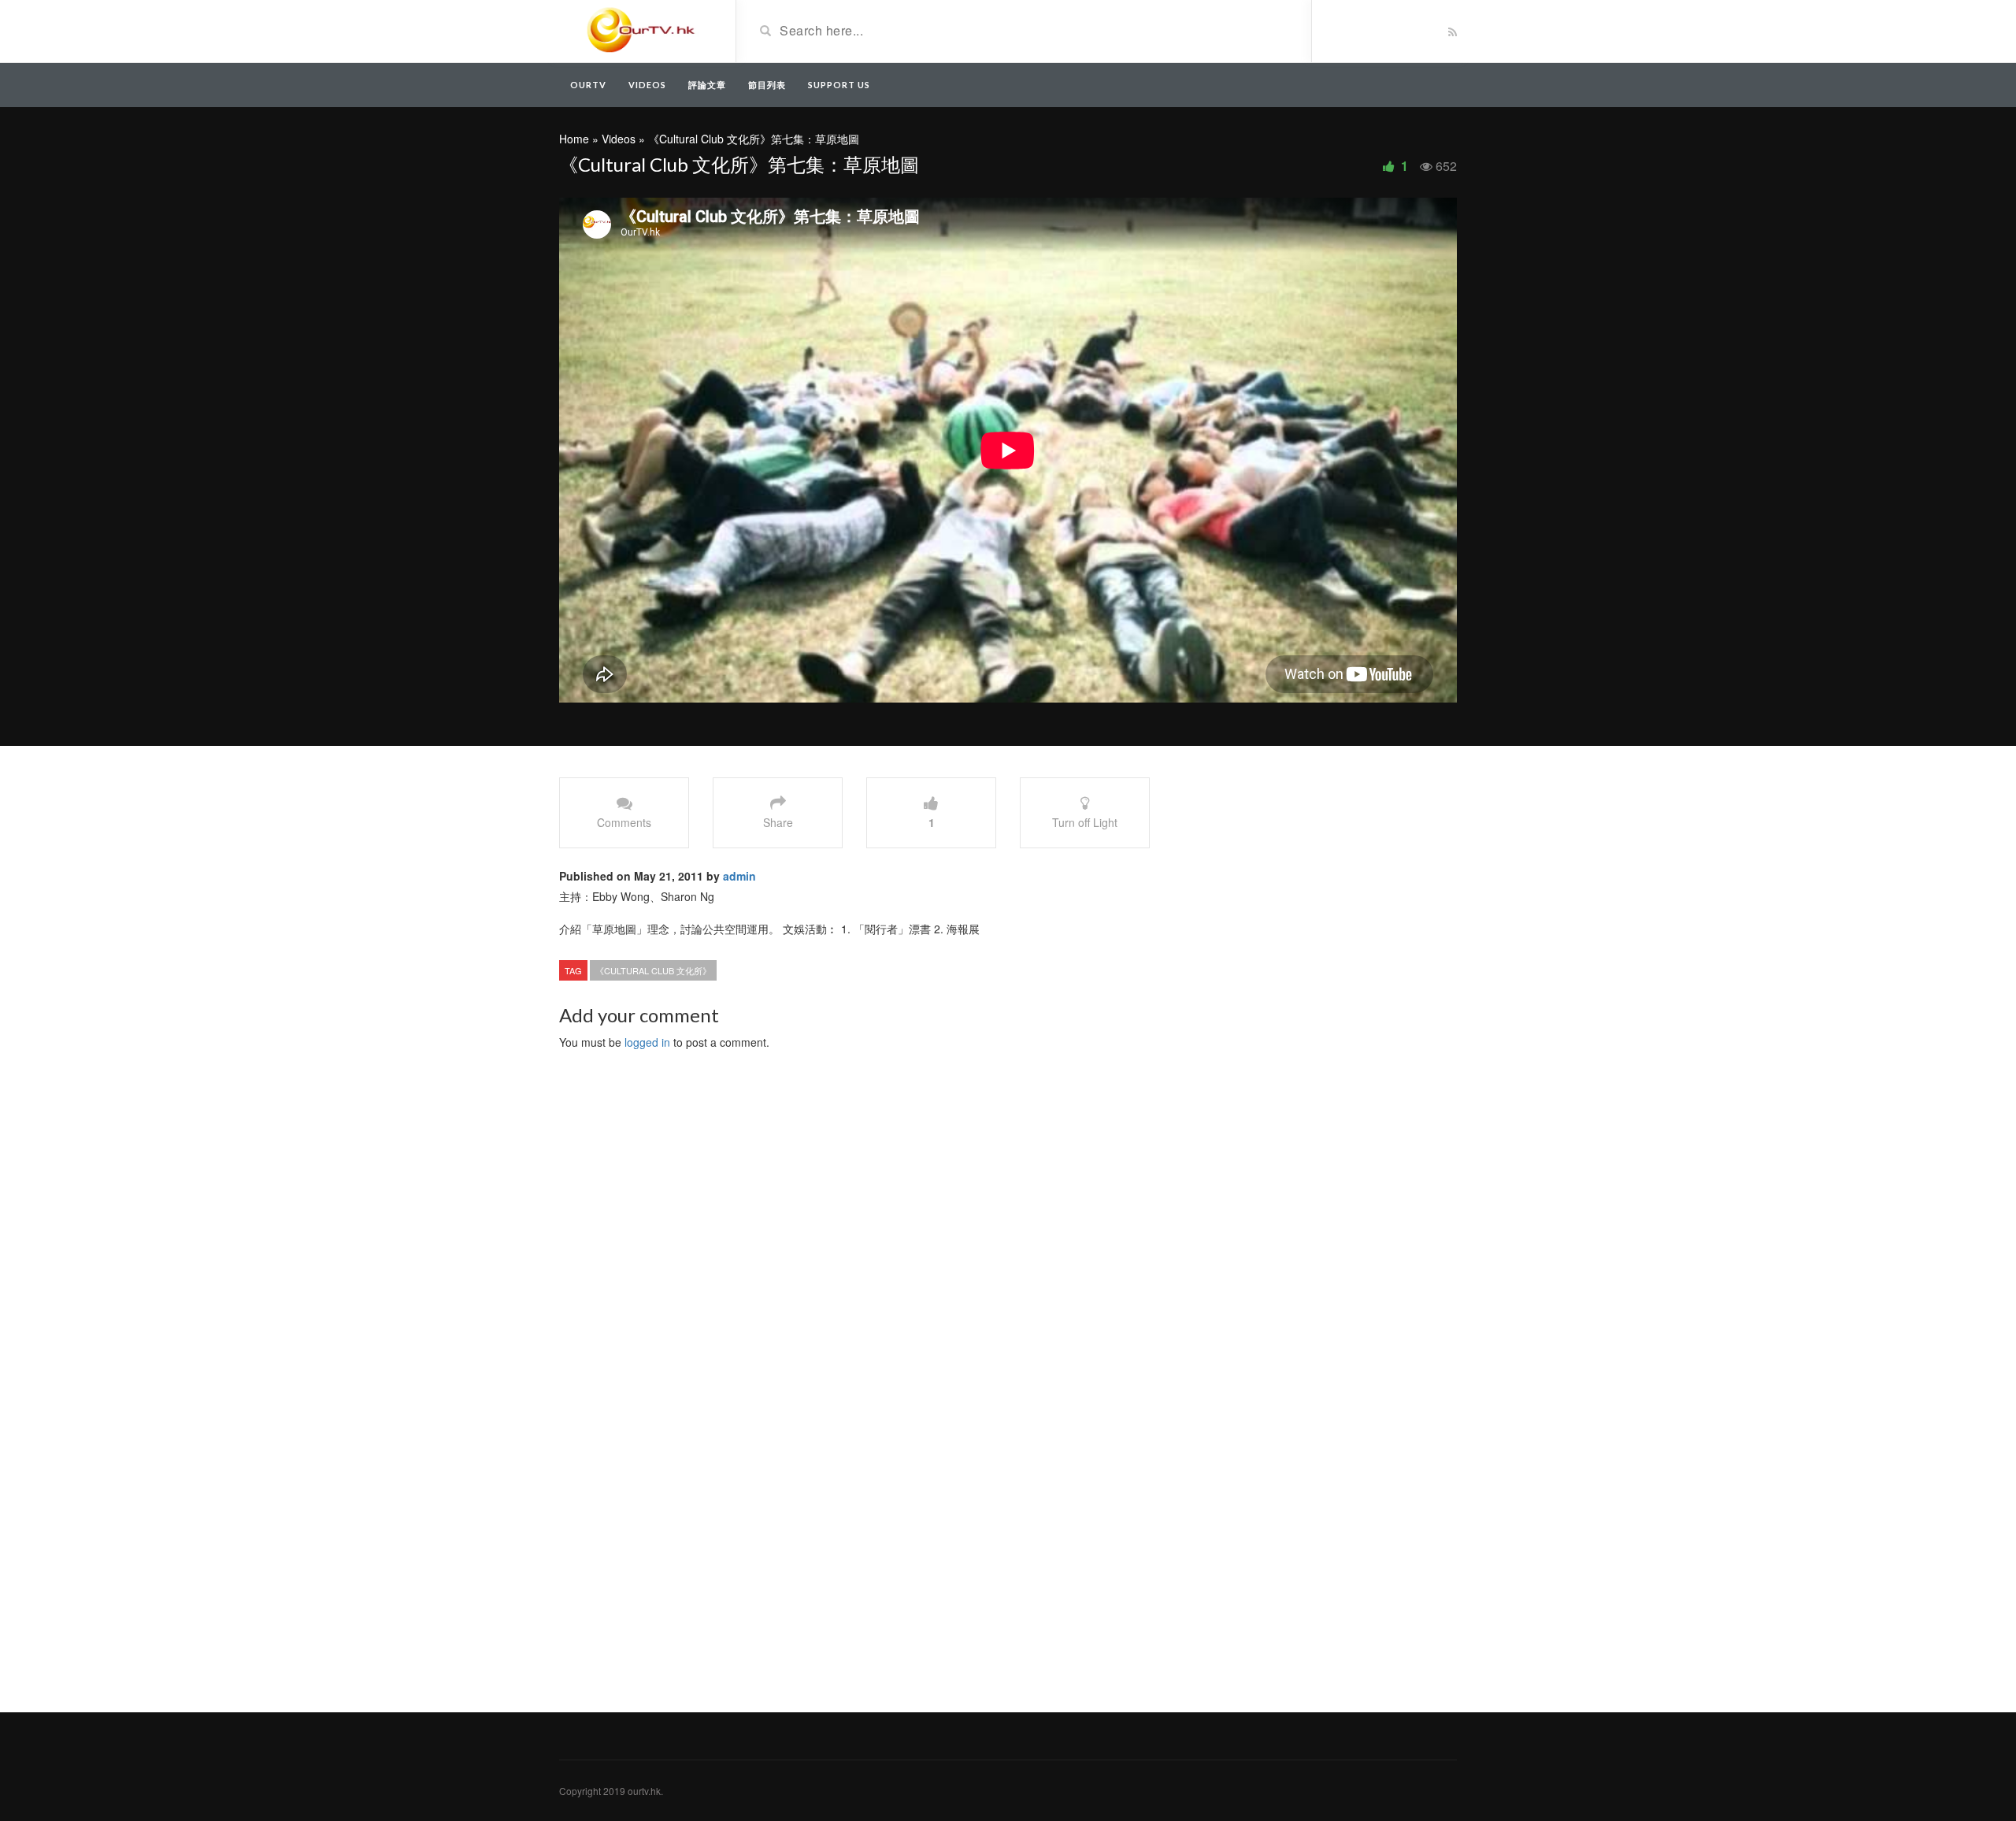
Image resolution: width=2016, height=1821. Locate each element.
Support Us (839, 85)
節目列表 (767, 85)
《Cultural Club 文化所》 (653, 970)
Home (574, 139)
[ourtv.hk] (641, 30)
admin (739, 876)
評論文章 (707, 85)
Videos (647, 85)
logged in (647, 1042)
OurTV (588, 85)
